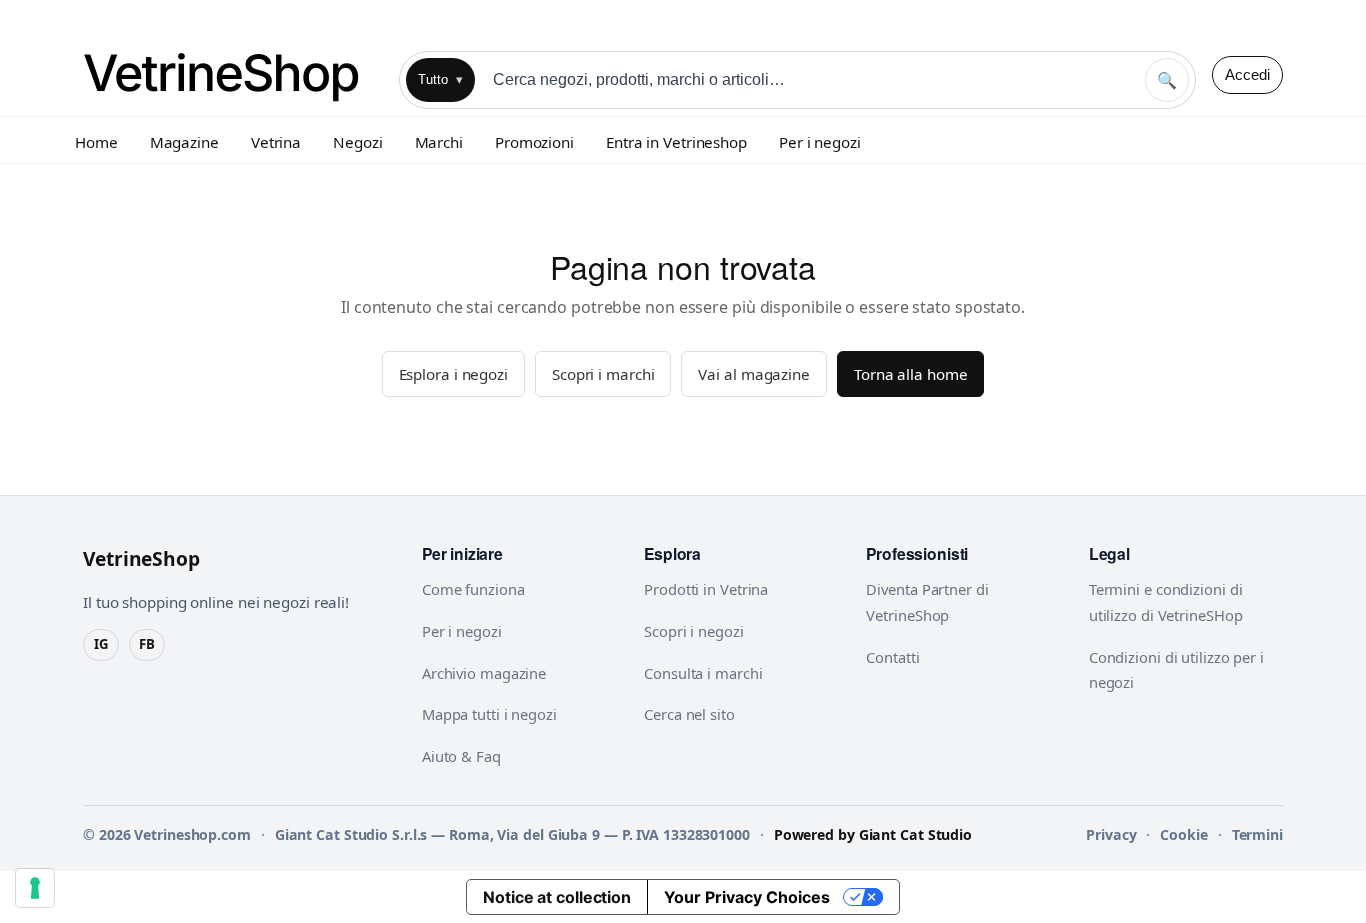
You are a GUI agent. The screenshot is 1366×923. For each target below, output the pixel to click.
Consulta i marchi (703, 673)
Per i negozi (820, 142)
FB (147, 644)
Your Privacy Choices (747, 897)
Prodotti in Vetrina (706, 589)
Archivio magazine (484, 673)
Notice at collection (557, 897)
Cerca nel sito (689, 714)
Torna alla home (911, 374)
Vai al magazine (754, 374)
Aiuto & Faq (461, 756)
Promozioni (534, 142)
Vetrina (276, 142)
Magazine (184, 142)
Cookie (1183, 834)
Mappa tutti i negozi (489, 714)
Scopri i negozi (694, 631)
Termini (1257, 834)
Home (96, 142)
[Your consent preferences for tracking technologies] (35, 888)
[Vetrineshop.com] (233, 74)
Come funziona (473, 589)
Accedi (1247, 74)
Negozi (357, 142)
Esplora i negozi (453, 374)
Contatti (892, 657)
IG (101, 644)
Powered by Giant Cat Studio (873, 834)
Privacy (1111, 834)
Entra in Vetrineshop (676, 142)
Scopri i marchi (603, 374)
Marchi (439, 142)
